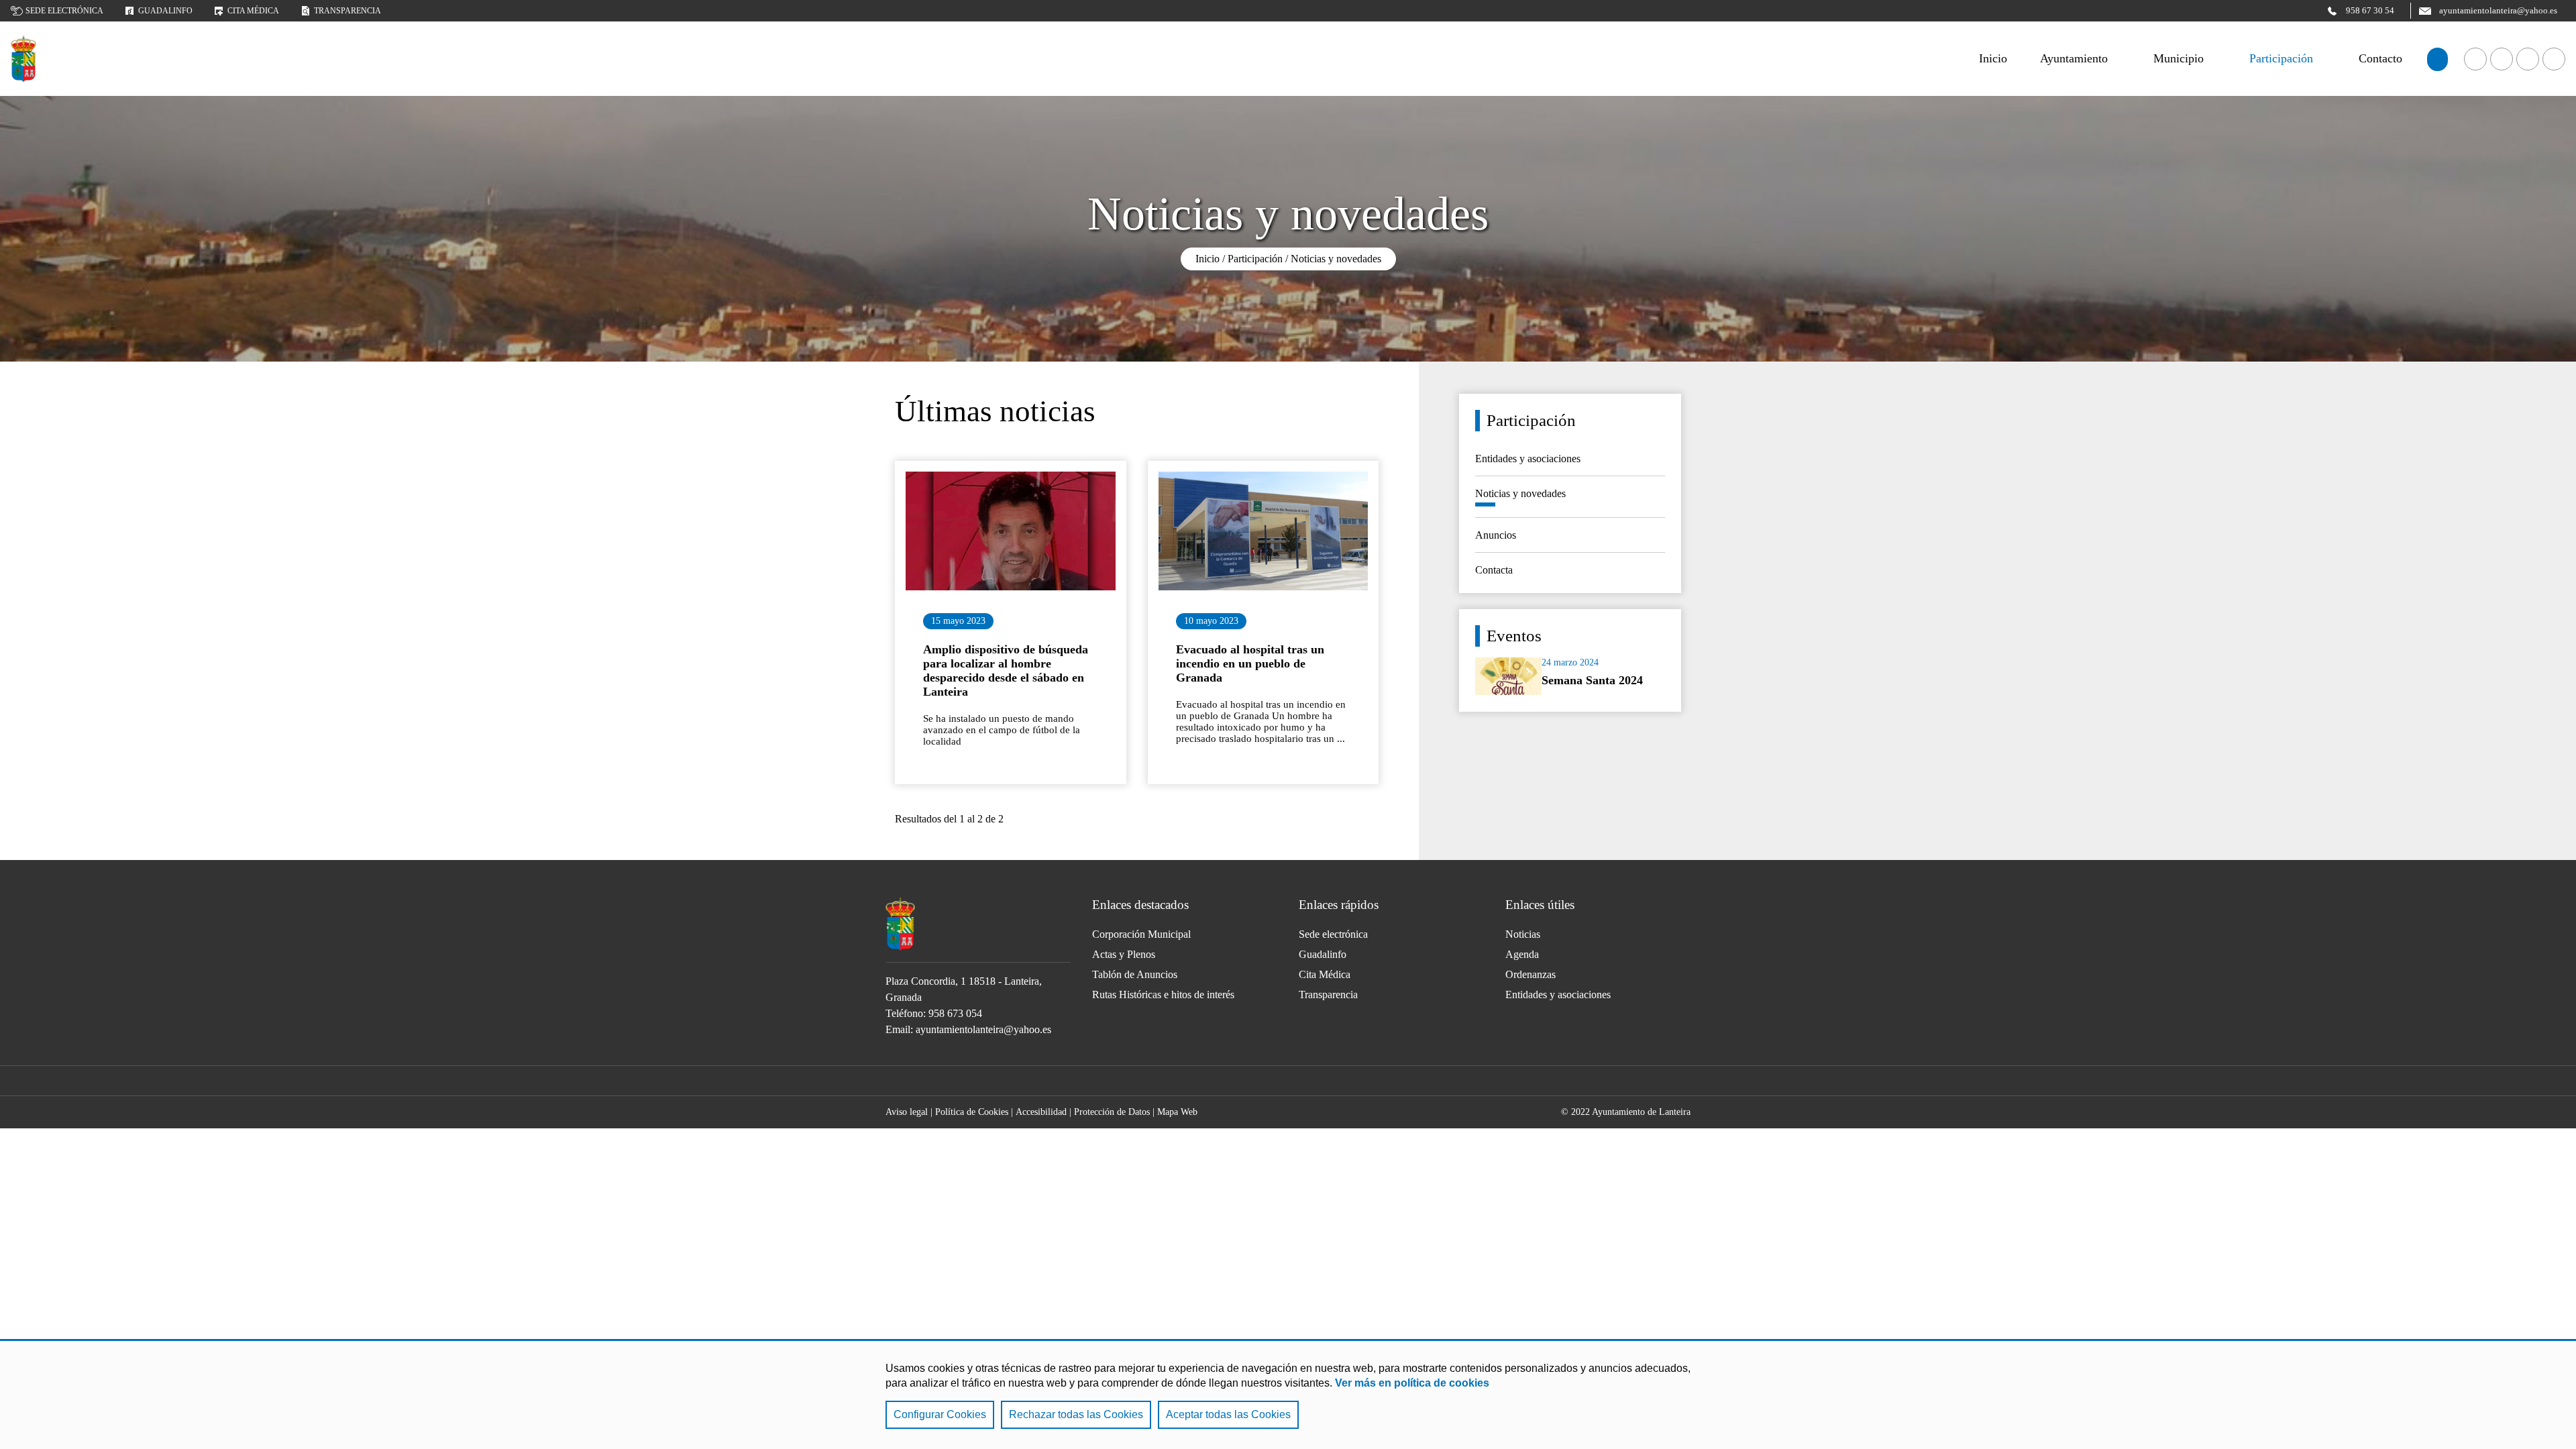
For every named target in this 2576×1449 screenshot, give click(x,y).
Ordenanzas (1531, 974)
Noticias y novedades (1336, 259)
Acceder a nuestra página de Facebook (2475, 59)
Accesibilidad (1041, 1112)
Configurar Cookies (940, 1414)
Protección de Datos (1112, 1112)
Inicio (1207, 259)
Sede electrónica (64, 11)
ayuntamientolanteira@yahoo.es (983, 1029)
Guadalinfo (165, 11)
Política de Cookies (972, 1112)
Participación (2281, 58)
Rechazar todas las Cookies (1076, 1414)
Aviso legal (907, 1112)
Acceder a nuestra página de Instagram (2554, 59)
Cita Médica (1325, 974)
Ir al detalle (1011, 531)
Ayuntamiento (2074, 58)
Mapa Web (1177, 1112)
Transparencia (347, 11)
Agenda (1522, 954)
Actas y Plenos (1124, 954)
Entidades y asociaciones (1558, 995)
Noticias (1523, 934)
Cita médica (253, 11)
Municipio (2179, 58)
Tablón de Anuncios (1135, 974)
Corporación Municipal (1141, 934)
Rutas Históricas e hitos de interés (1163, 995)
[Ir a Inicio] (23, 59)
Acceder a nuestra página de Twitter (2528, 59)
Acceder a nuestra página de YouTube (2502, 59)
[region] (1288, 1394)
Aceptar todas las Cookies (1228, 1414)
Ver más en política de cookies (1412, 1383)
